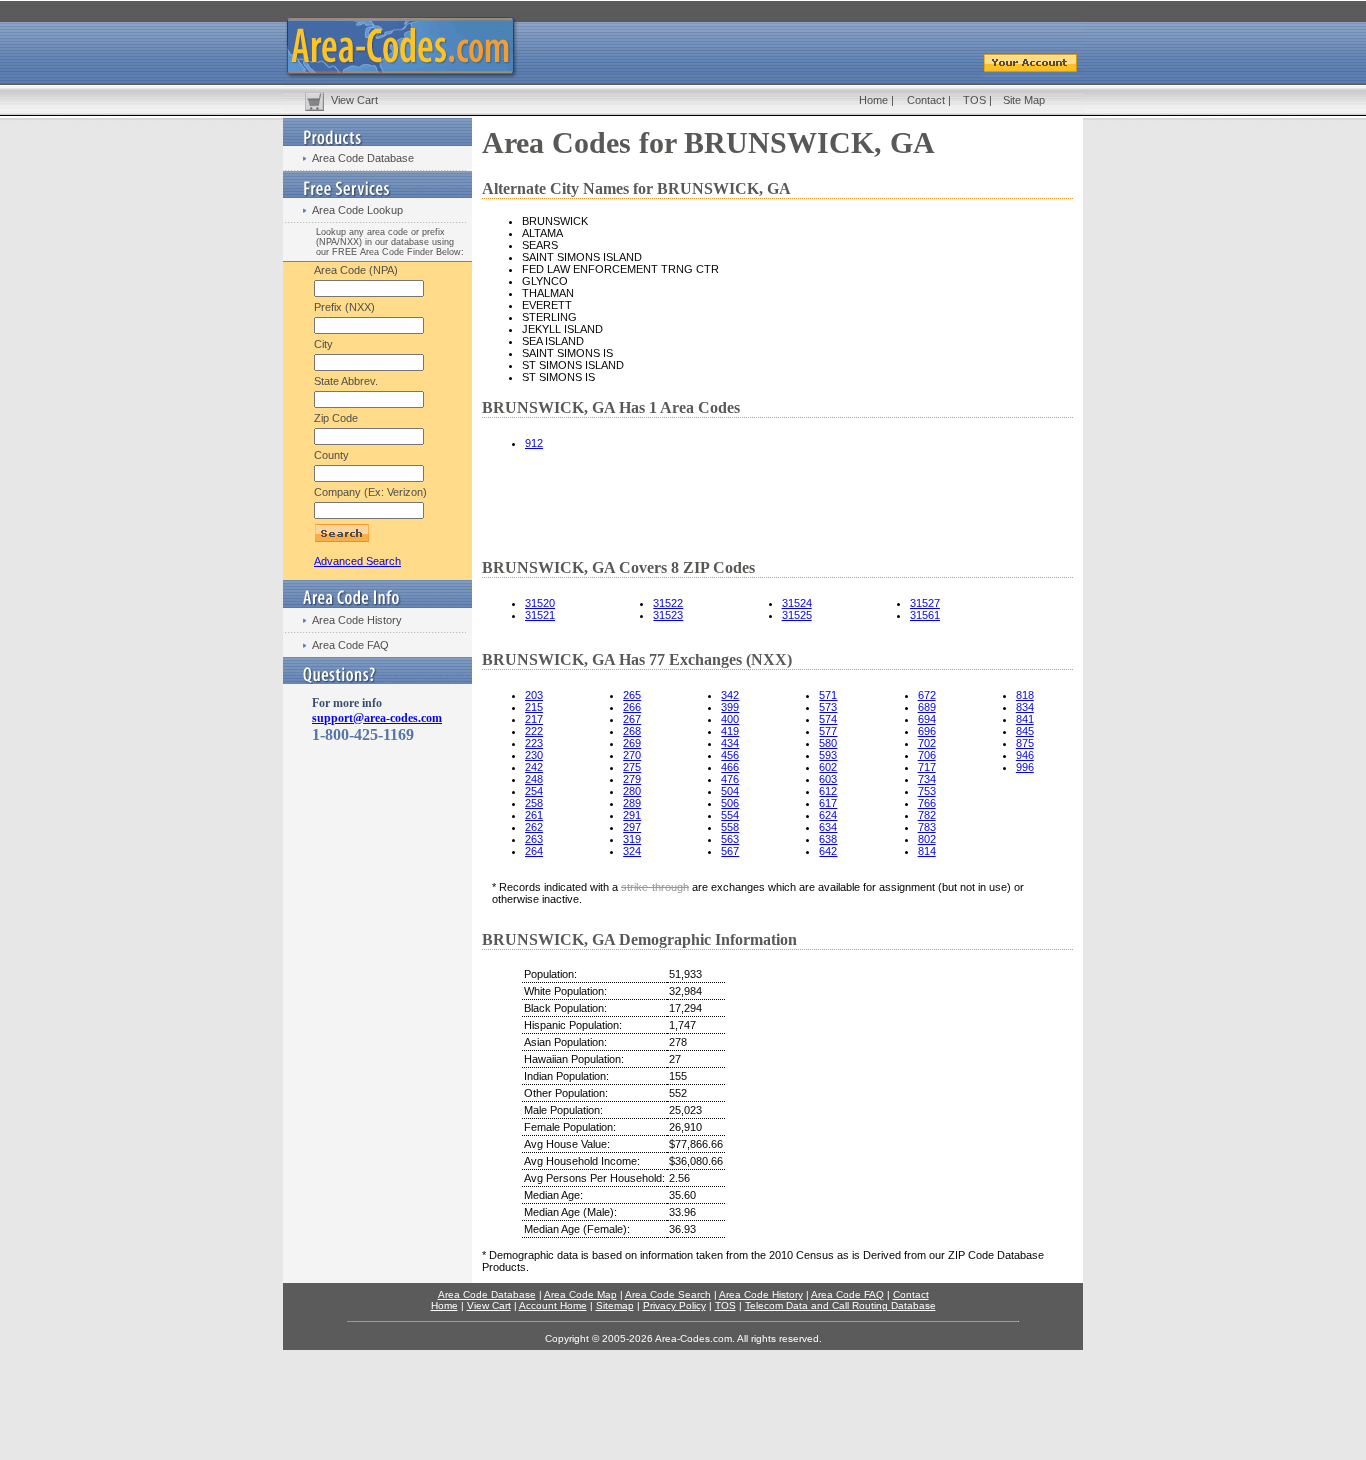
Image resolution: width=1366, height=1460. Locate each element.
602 (828, 767)
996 (1025, 767)
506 (730, 803)
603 (828, 779)
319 (632, 839)
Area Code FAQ (350, 645)
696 (927, 731)
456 (730, 755)
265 (632, 695)
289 (632, 803)
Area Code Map (580, 1294)
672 (927, 695)
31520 (540, 603)
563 (730, 839)
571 (828, 695)
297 (632, 827)
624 (828, 815)
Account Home (553, 1305)
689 (927, 707)
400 (730, 719)
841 (1025, 719)
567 (730, 851)
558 (730, 827)
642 (828, 851)
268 (632, 731)
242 (534, 767)
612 (828, 791)
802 (927, 839)
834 (1025, 707)
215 (534, 707)
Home (873, 100)
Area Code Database (363, 158)
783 (927, 827)
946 (1025, 755)
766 (927, 803)
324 (632, 851)
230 (534, 755)
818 (1025, 695)
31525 (797, 615)
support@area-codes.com (377, 718)
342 (730, 695)
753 (927, 791)
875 (1025, 743)
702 (927, 743)
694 (927, 719)
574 (828, 719)
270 (632, 755)
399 (730, 707)
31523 (668, 615)
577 (828, 731)
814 (927, 851)
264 (534, 851)
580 (828, 743)
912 (534, 443)
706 (927, 755)
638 (828, 839)
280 (632, 791)
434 (730, 743)
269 (632, 743)
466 (730, 767)
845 (1025, 731)
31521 (540, 615)
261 (534, 815)
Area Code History (357, 620)
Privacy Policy (674, 1305)
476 (730, 779)
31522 (668, 603)
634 (828, 827)
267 (632, 719)
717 (927, 767)
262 (534, 827)
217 (534, 719)
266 (632, 707)
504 (730, 791)
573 (828, 707)
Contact (926, 100)
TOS (974, 100)
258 (534, 803)
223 (534, 743)
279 (632, 779)
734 (927, 779)
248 (534, 779)
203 (534, 695)
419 (730, 731)
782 (927, 815)
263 (534, 839)
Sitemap (615, 1305)
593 (828, 755)
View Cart (354, 100)
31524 (797, 603)
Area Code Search (668, 1294)
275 (632, 767)
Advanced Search (357, 561)
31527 (925, 603)
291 (632, 815)
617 (828, 803)
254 (534, 791)
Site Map (1024, 100)
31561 (925, 615)
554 (730, 815)
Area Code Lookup (357, 210)
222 (534, 731)
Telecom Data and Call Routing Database (840, 1305)
